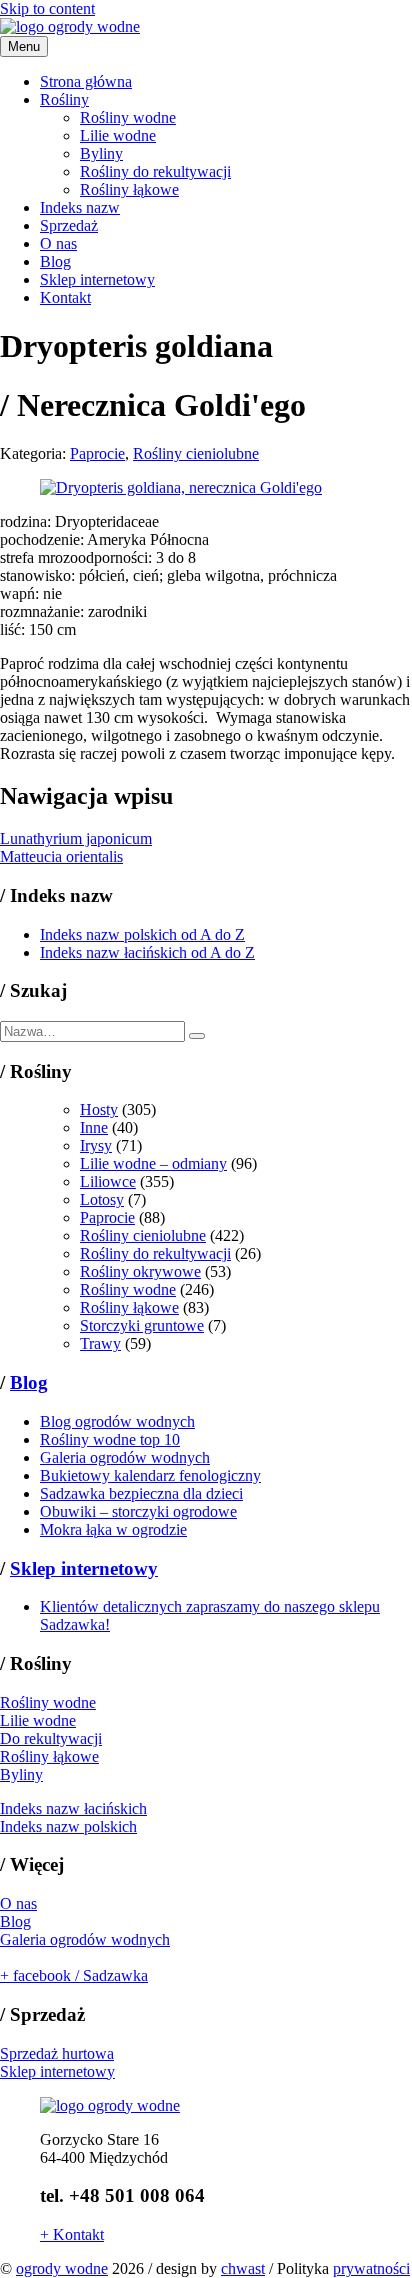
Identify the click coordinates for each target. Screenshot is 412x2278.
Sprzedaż (69, 225)
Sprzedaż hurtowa (57, 2053)
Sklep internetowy (97, 279)
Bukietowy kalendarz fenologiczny (150, 1475)
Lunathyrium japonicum (76, 838)
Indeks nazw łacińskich (73, 1808)
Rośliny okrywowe (140, 1271)
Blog (55, 261)
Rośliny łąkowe (129, 189)
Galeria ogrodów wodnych (125, 1457)
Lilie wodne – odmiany (153, 1163)
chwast (243, 2268)
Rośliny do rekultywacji (155, 171)
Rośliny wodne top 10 (110, 1439)
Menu (24, 46)
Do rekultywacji (51, 1738)
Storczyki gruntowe (142, 1325)
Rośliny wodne (128, 117)
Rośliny (64, 99)
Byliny (101, 153)
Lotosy (102, 1199)
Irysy (96, 1145)
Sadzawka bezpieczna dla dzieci (141, 1493)
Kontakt (65, 297)
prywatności (371, 2268)
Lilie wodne (118, 135)
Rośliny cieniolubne (196, 453)
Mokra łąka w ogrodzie (113, 1529)
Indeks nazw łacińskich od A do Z (147, 952)
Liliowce (108, 1181)
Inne (94, 1127)
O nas (58, 243)
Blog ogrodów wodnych (117, 1421)
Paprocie (97, 453)
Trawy (100, 1343)
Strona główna (86, 81)
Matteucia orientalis (61, 856)
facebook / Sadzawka (74, 1975)
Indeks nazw (80, 207)
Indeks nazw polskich (68, 1826)
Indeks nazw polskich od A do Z (142, 934)
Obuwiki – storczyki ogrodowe (138, 1511)
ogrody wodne (62, 2268)
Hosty (99, 1109)
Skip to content (47, 8)
